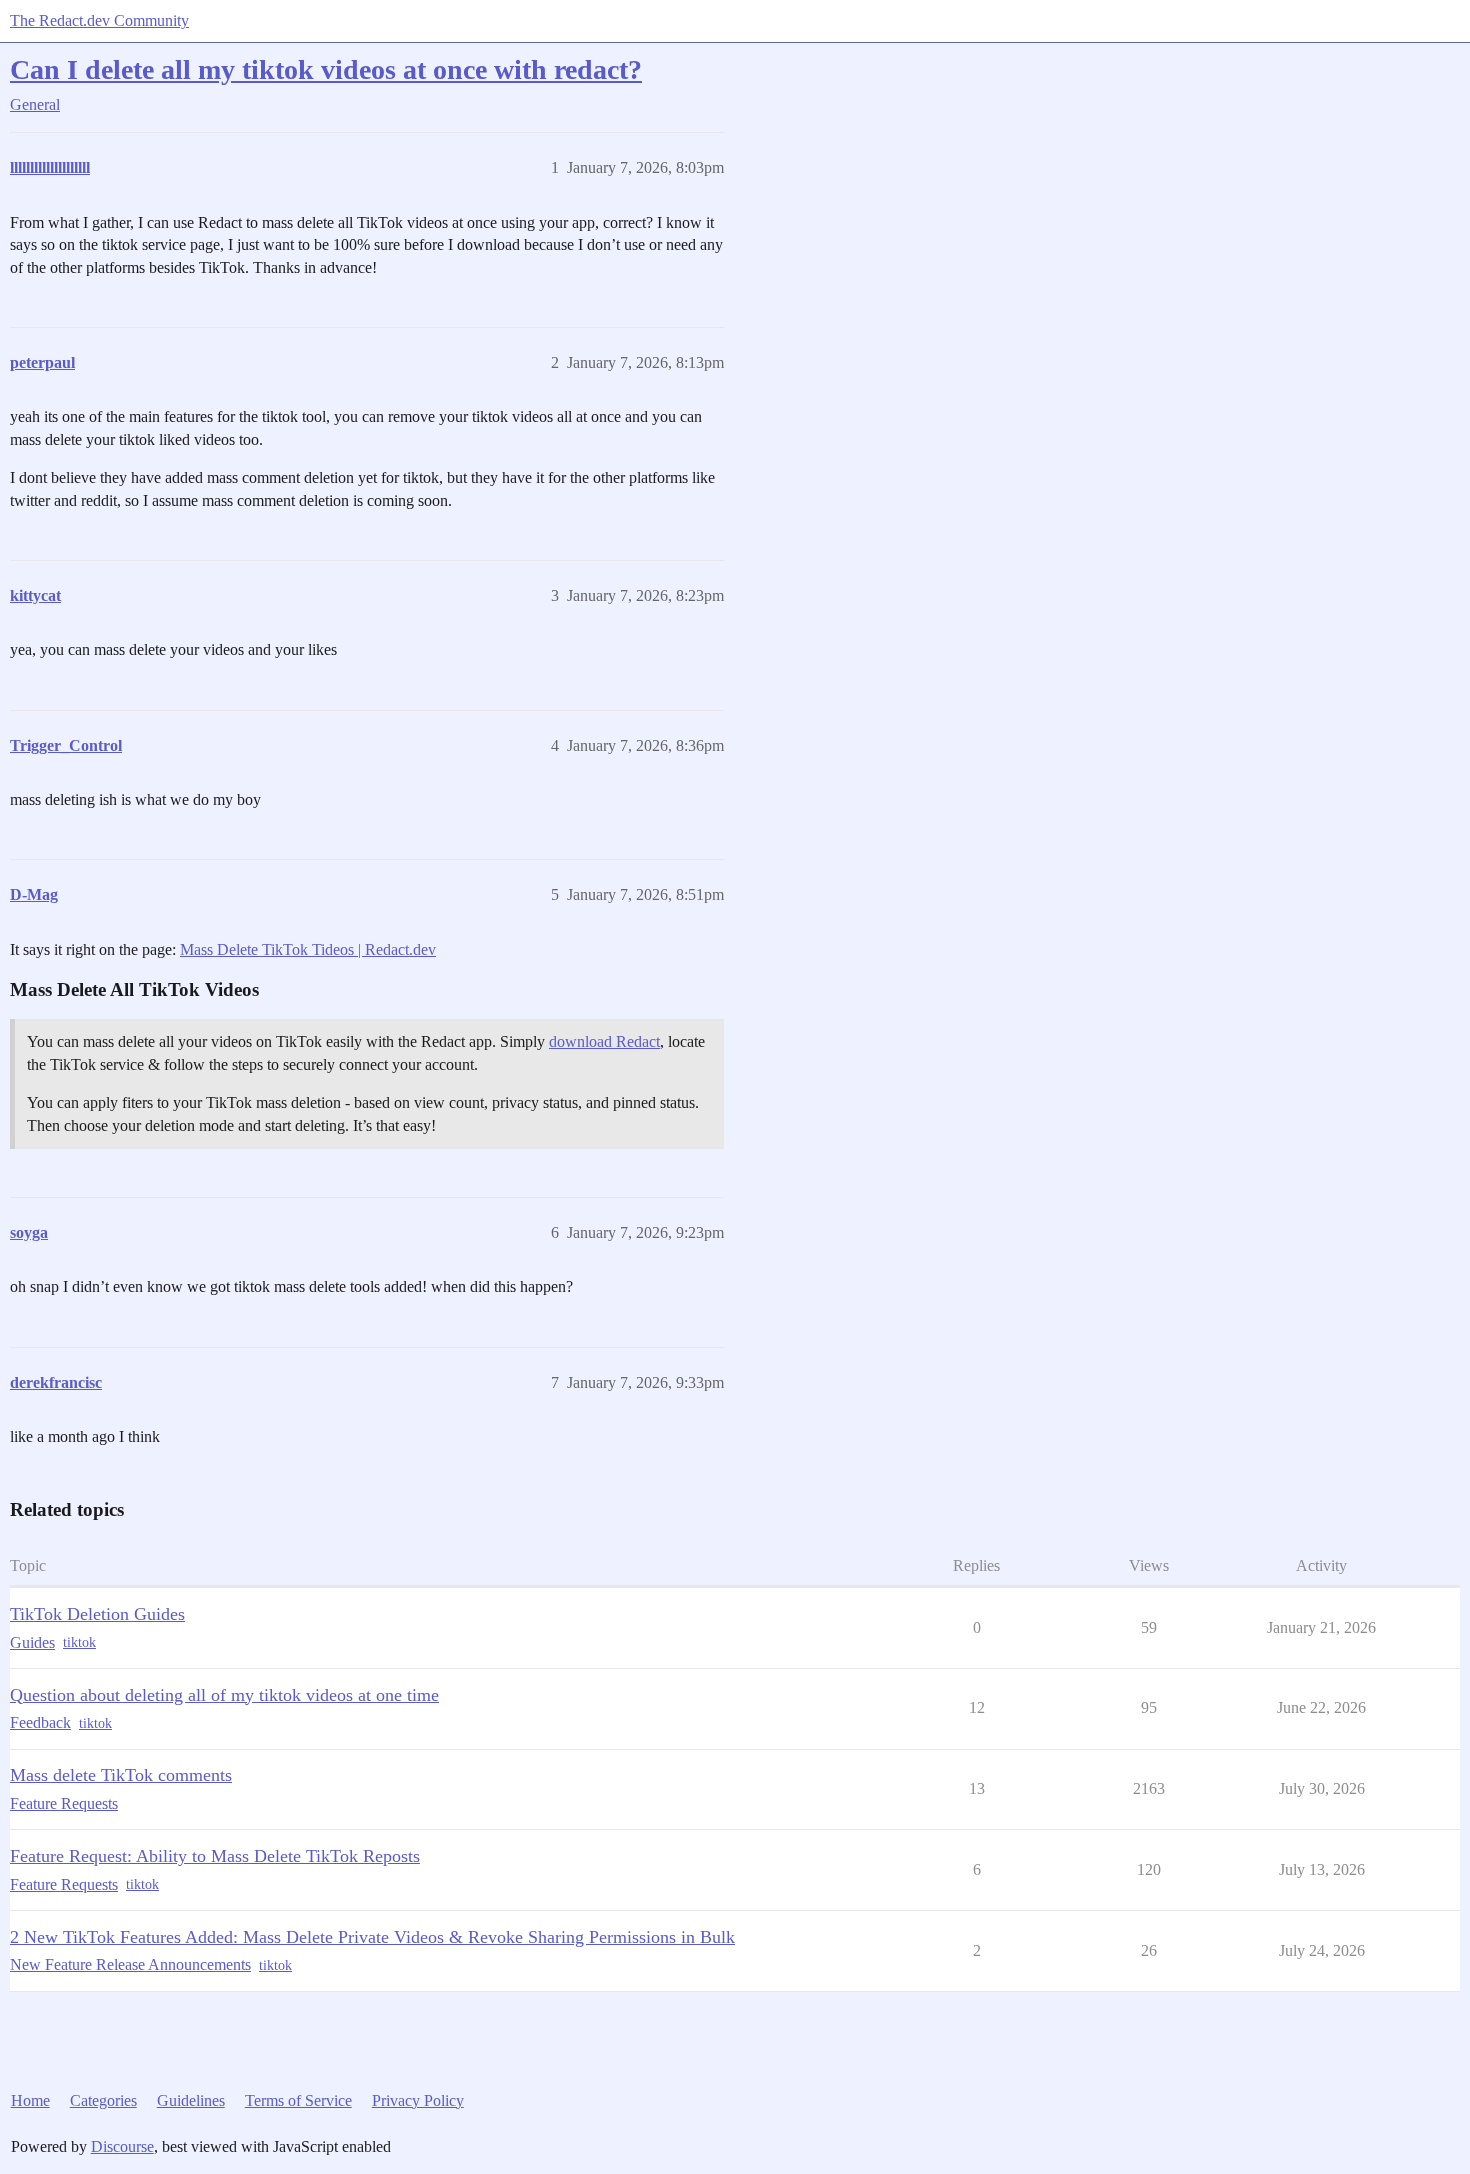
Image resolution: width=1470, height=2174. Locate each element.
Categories (103, 2100)
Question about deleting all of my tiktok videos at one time (224, 1695)
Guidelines (191, 2100)
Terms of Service (298, 2100)
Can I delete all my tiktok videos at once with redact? (326, 69)
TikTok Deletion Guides (97, 1614)
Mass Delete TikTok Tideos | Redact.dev (308, 949)
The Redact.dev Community (99, 20)
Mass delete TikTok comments (121, 1775)
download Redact (604, 1041)
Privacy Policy (418, 2100)
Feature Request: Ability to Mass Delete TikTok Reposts (215, 1856)
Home (30, 2100)
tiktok (79, 1642)
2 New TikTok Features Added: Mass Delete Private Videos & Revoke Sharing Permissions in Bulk (372, 1937)
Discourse (122, 2146)
